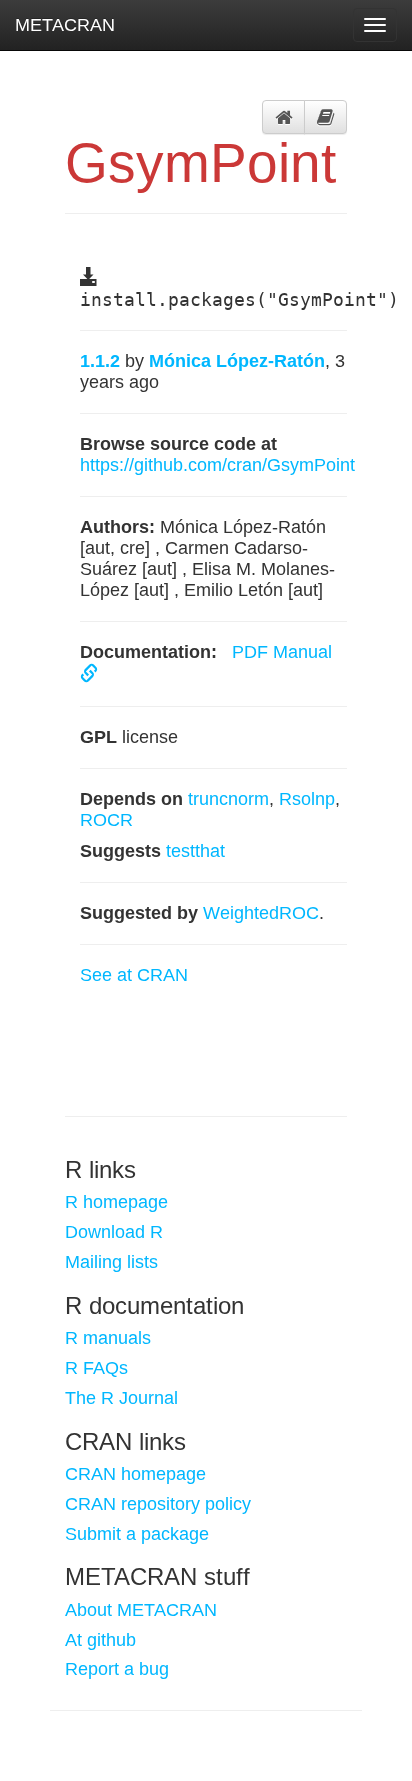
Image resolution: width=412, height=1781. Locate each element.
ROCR (106, 820)
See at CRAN (134, 975)
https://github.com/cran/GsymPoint (217, 465)
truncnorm (228, 799)
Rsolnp (307, 799)
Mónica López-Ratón (237, 361)
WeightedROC (261, 913)
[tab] (283, 117)
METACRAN (65, 25)
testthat (195, 851)
